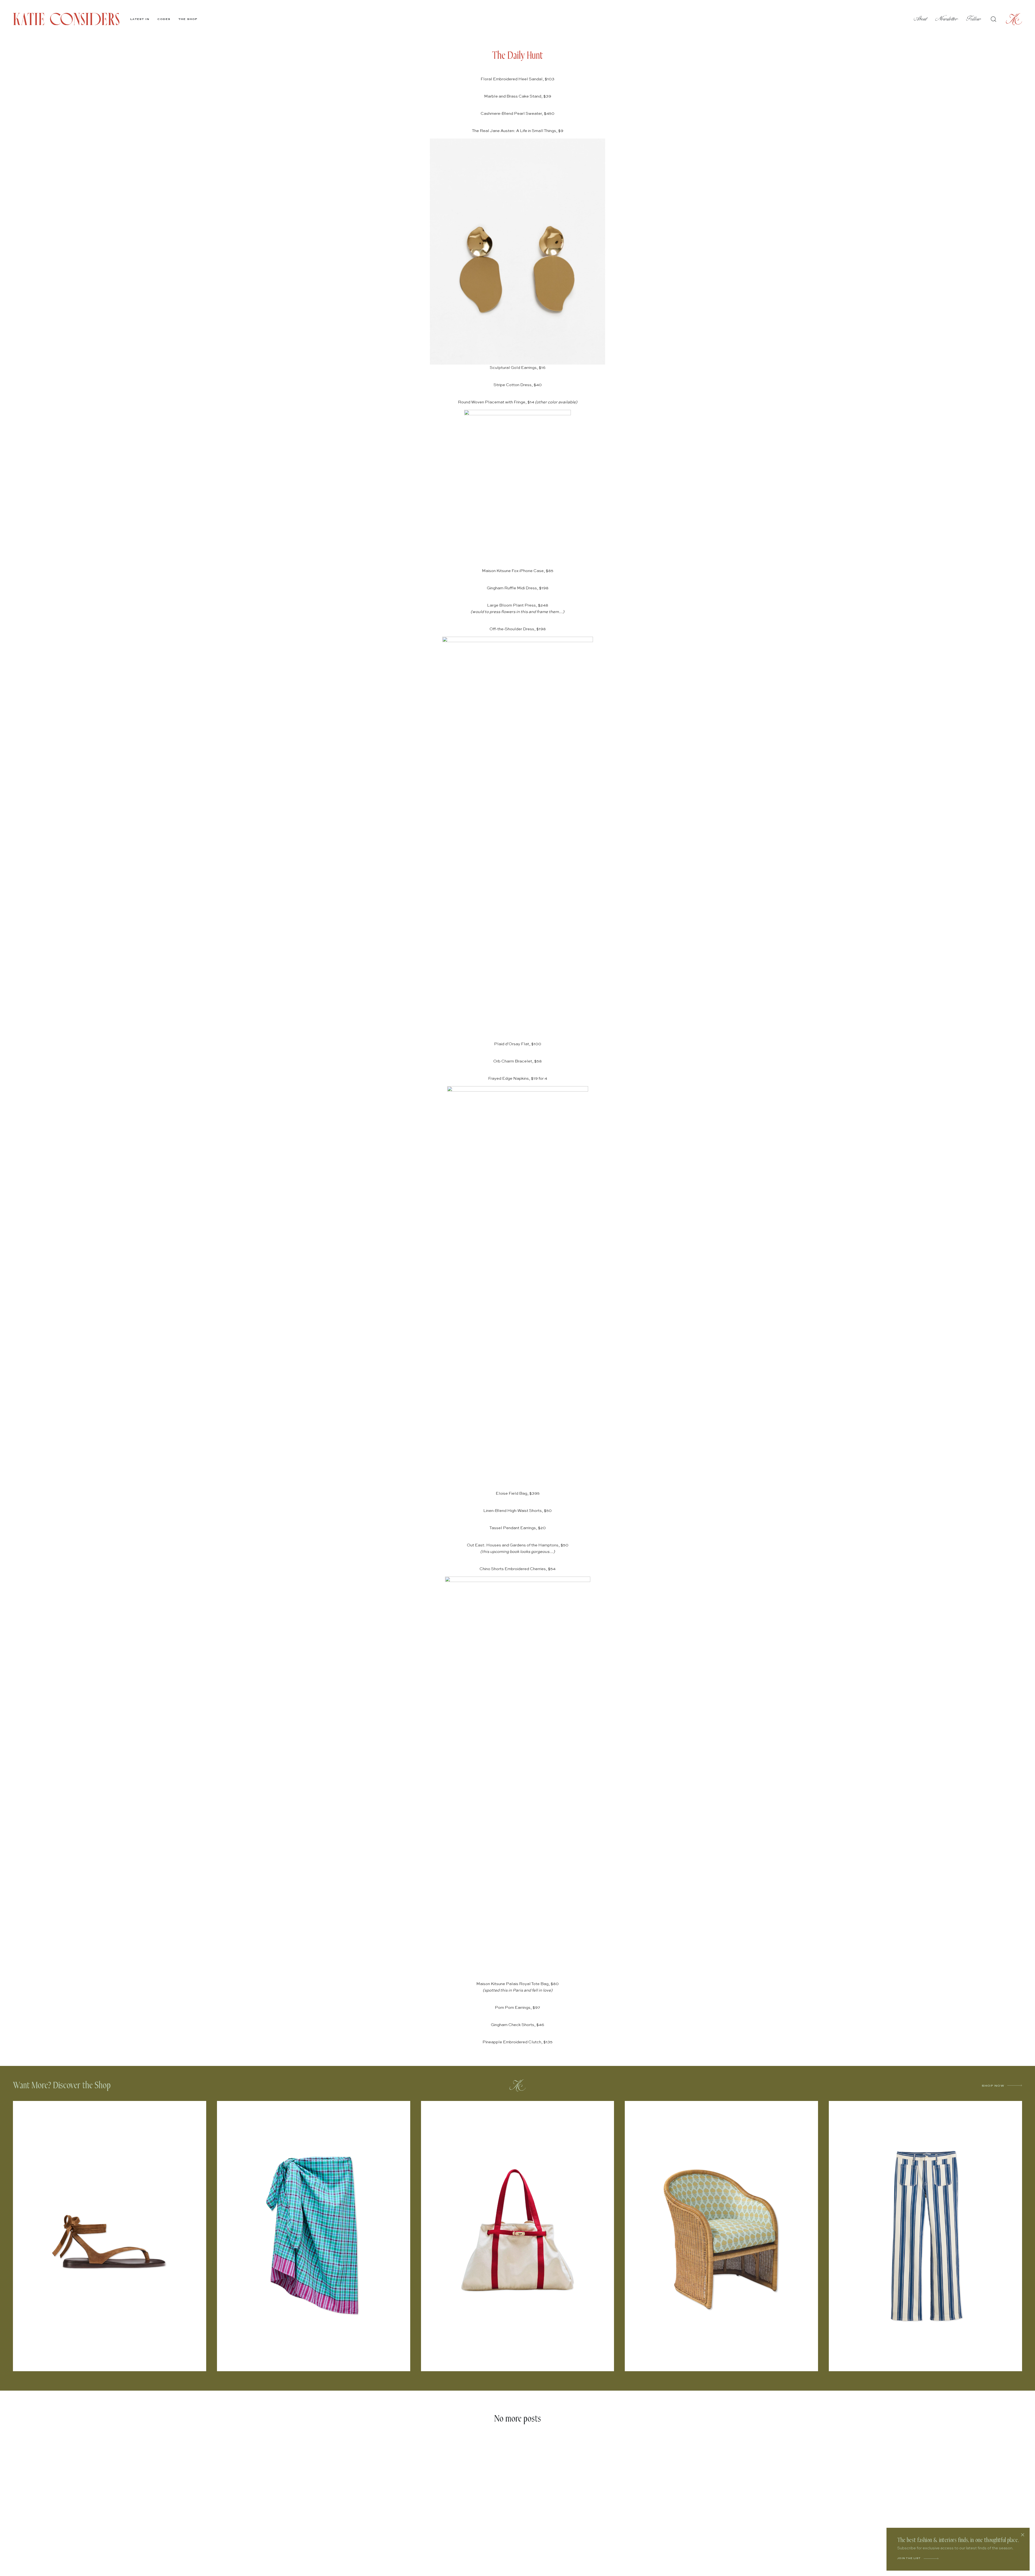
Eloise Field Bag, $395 (518, 1493)
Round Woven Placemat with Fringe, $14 (496, 402)
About (920, 19)
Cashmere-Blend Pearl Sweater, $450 (517, 114)
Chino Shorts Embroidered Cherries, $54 (517, 1569)
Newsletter (947, 19)
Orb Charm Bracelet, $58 (517, 1061)
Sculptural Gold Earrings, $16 (518, 368)
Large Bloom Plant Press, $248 (518, 605)
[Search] (993, 19)
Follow (974, 19)
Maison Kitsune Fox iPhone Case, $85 (518, 571)
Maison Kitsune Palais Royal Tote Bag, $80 (517, 1984)
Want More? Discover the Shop (62, 2085)
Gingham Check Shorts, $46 (517, 2025)
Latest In (140, 19)
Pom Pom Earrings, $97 (517, 2008)
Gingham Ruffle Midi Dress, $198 (518, 588)
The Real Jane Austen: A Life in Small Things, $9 (518, 131)
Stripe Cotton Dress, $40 (518, 385)
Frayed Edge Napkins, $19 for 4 (518, 1078)
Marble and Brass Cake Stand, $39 (518, 96)
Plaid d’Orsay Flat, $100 (518, 1044)
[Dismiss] (1023, 2535)
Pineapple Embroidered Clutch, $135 (517, 2042)
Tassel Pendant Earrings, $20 (518, 1528)
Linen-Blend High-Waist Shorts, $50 (517, 1511)
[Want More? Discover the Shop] (517, 2085)
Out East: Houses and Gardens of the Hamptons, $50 (518, 1545)
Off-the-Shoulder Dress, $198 (518, 629)
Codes (164, 19)
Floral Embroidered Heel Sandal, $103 (517, 79)
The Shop (188, 19)
